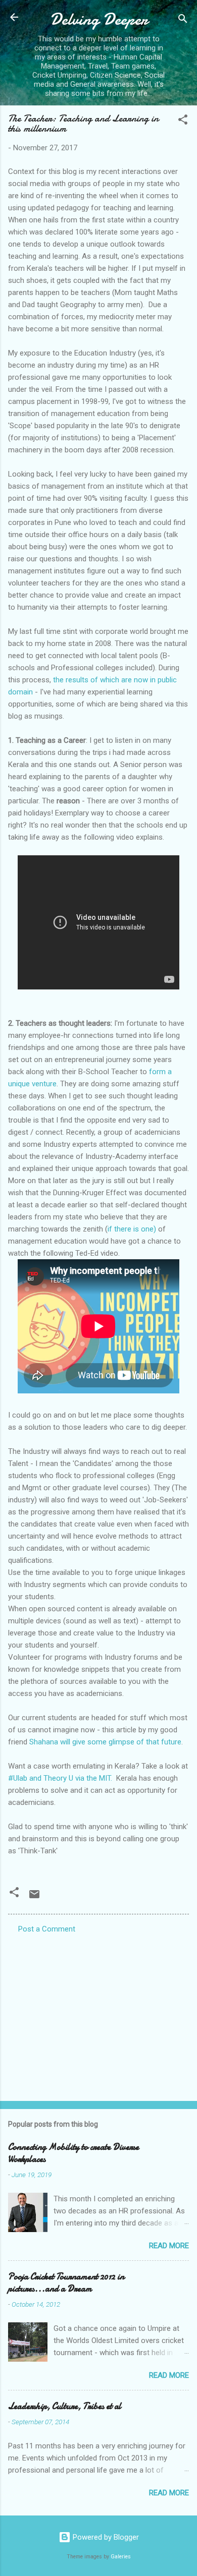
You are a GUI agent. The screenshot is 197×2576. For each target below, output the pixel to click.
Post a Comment (47, 1929)
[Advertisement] (98, 2014)
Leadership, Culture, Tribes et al (65, 2406)
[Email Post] (34, 1898)
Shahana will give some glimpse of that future (105, 1742)
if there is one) (132, 1229)
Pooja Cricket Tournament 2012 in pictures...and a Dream (66, 2283)
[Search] (183, 20)
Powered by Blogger (105, 2537)
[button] (183, 121)
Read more (169, 2246)
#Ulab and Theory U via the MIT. (61, 1778)
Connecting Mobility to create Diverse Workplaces (73, 2153)
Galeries (121, 2557)
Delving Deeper (99, 19)
